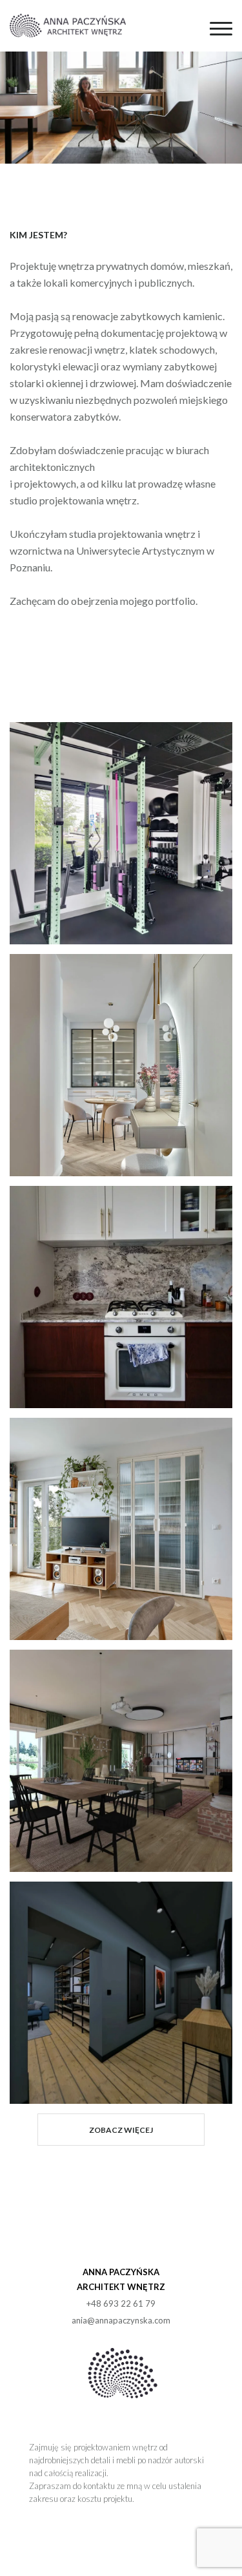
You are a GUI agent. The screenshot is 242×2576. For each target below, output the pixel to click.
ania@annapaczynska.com (121, 2320)
